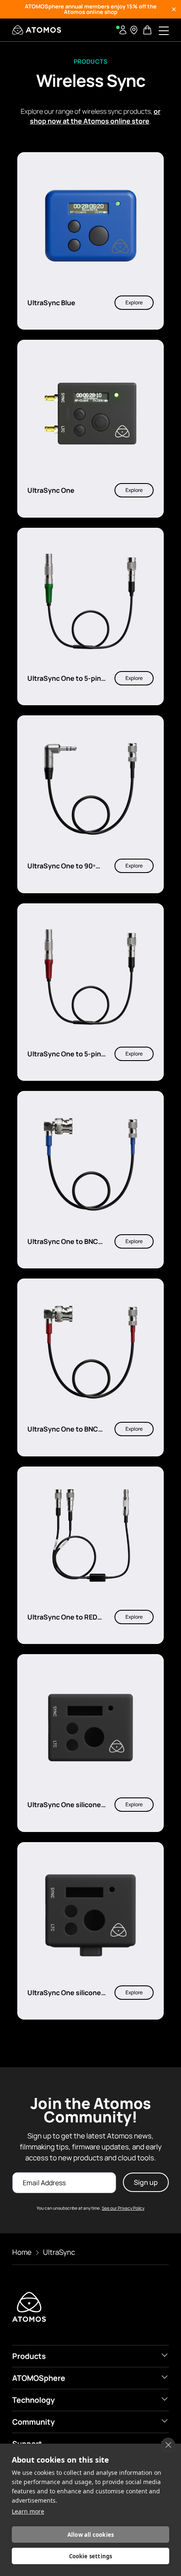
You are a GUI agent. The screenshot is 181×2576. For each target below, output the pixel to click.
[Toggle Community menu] (165, 2421)
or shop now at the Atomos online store (95, 116)
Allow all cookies (90, 2535)
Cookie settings (91, 2556)
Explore (134, 302)
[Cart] (148, 30)
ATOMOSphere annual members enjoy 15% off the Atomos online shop (91, 9)
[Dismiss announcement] (174, 9)
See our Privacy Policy (123, 2208)
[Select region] (134, 30)
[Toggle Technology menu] (165, 2399)
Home (22, 2252)
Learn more (28, 2511)
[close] (168, 2445)
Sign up (146, 2182)
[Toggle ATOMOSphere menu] (165, 2377)
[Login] (123, 30)
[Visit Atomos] (37, 30)
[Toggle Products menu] (165, 2355)
